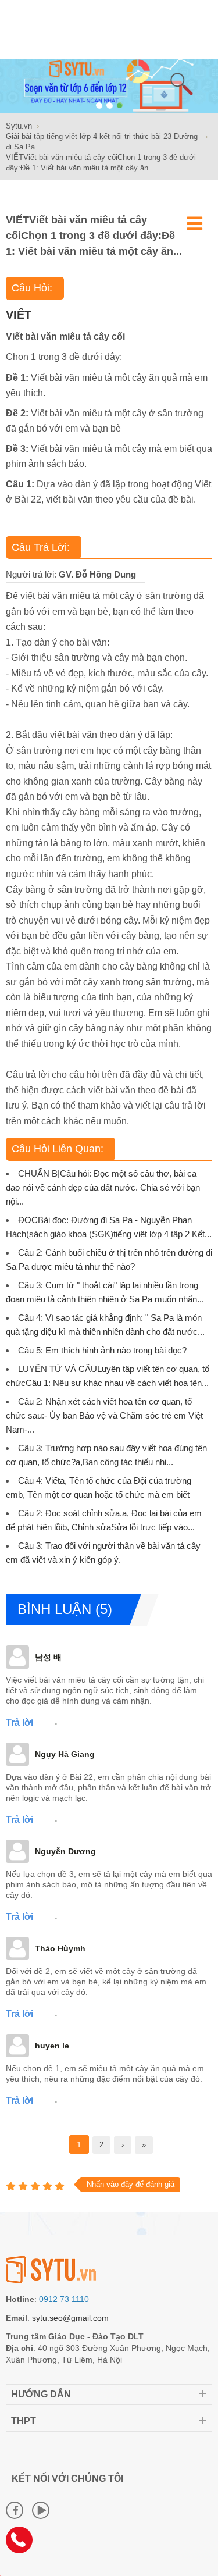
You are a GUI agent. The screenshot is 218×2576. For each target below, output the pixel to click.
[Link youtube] (41, 2510)
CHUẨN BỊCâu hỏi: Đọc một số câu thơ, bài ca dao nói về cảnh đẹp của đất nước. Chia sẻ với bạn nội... (103, 1187)
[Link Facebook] (15, 2510)
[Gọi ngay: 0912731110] (23, 2544)
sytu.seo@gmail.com (70, 2318)
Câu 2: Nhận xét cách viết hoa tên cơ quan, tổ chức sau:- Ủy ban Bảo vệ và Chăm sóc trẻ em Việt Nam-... (104, 1415)
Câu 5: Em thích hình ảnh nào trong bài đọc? (102, 1350)
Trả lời (19, 1722)
